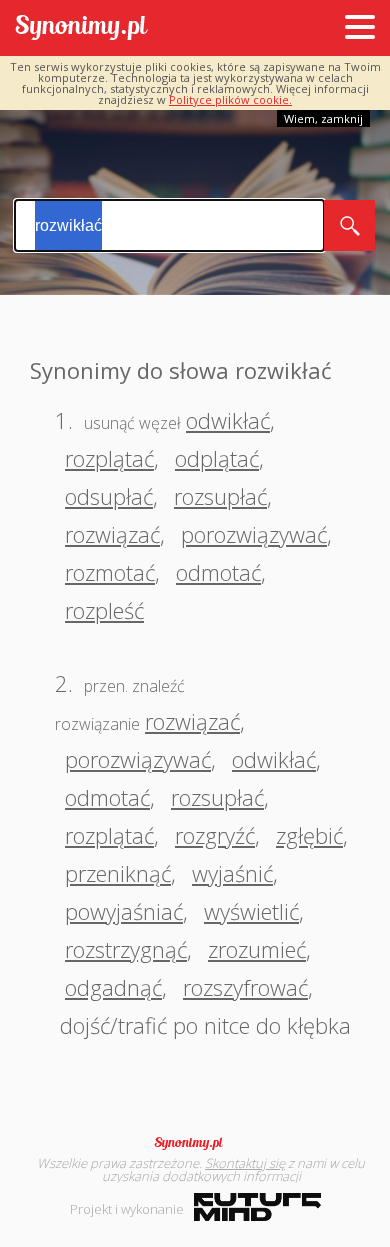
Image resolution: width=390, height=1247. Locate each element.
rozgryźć (215, 835)
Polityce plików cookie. (230, 99)
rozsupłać (220, 496)
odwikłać (228, 420)
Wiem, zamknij (323, 118)
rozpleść (104, 610)
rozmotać (110, 572)
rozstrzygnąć (126, 949)
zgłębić (309, 835)
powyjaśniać (124, 911)
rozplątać (109, 458)
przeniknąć (118, 873)
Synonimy (195, 1143)
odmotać (218, 572)
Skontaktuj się (245, 1163)
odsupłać (109, 496)
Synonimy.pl (81, 28)
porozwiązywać (254, 534)
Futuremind (257, 1207)
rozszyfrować (245, 987)
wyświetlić (251, 911)
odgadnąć (113, 987)
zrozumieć (257, 949)
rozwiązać (112, 534)
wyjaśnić (232, 873)
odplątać (217, 458)
